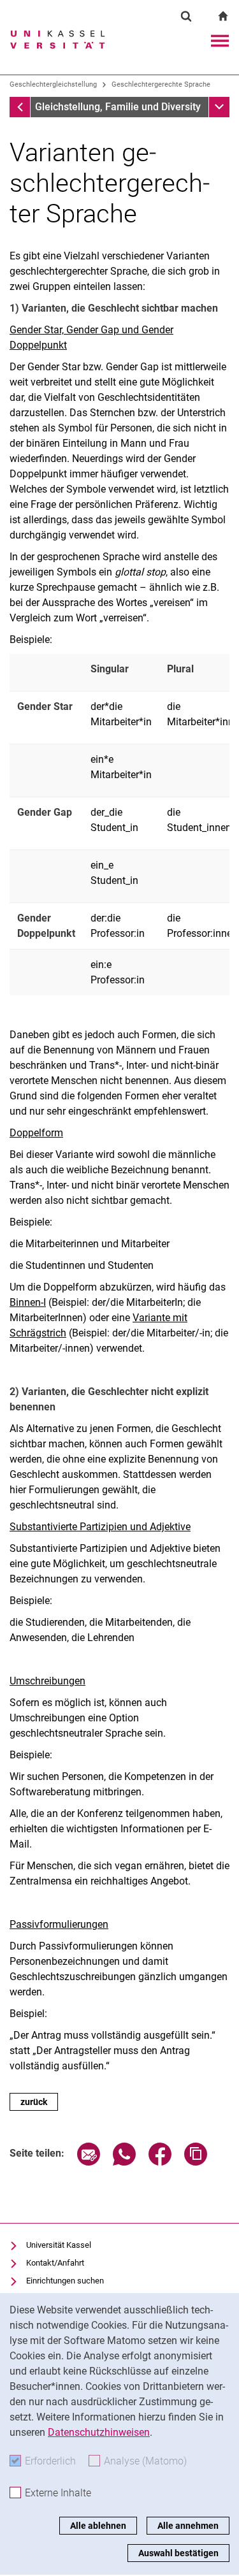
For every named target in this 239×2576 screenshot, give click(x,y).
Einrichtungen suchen (65, 2281)
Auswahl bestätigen (178, 2553)
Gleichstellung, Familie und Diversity (118, 107)
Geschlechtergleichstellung (53, 84)
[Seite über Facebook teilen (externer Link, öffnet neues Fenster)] (160, 2162)
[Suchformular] (186, 16)
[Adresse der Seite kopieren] (196, 2162)
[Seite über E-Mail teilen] (89, 2162)
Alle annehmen (188, 2526)
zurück (34, 2102)
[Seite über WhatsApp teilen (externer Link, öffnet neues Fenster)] (124, 2162)
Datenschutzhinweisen (99, 2432)
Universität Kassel (59, 2245)
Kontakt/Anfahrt (55, 2263)
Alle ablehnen (98, 2526)
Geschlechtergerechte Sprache (161, 84)
